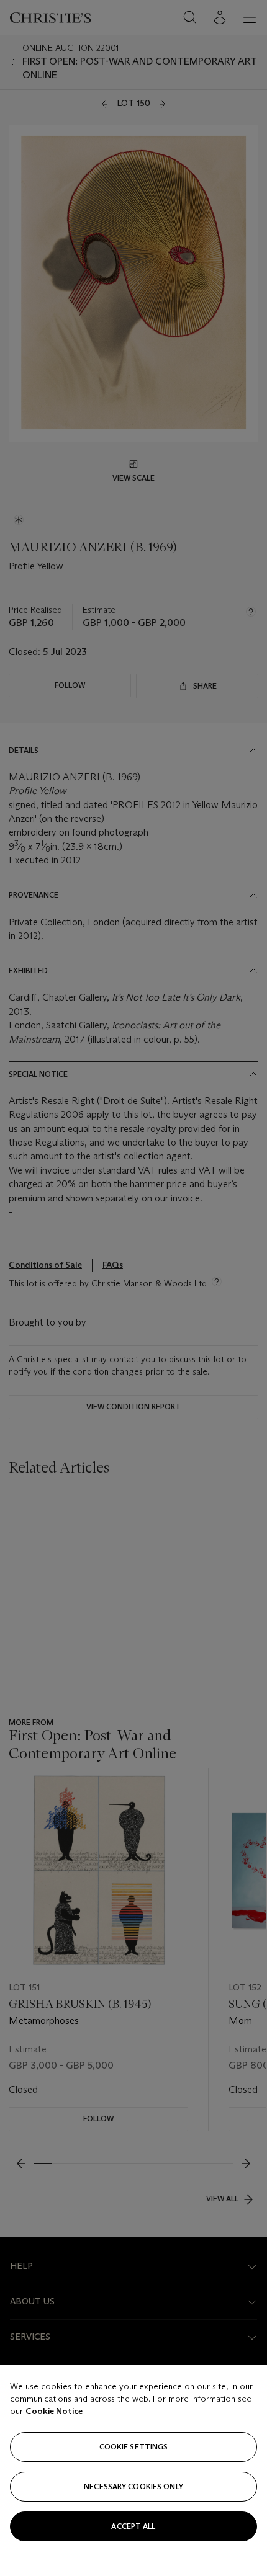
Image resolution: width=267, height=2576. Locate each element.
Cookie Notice (54, 2411)
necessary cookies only (133, 2486)
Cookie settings (134, 2447)
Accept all (133, 2526)
